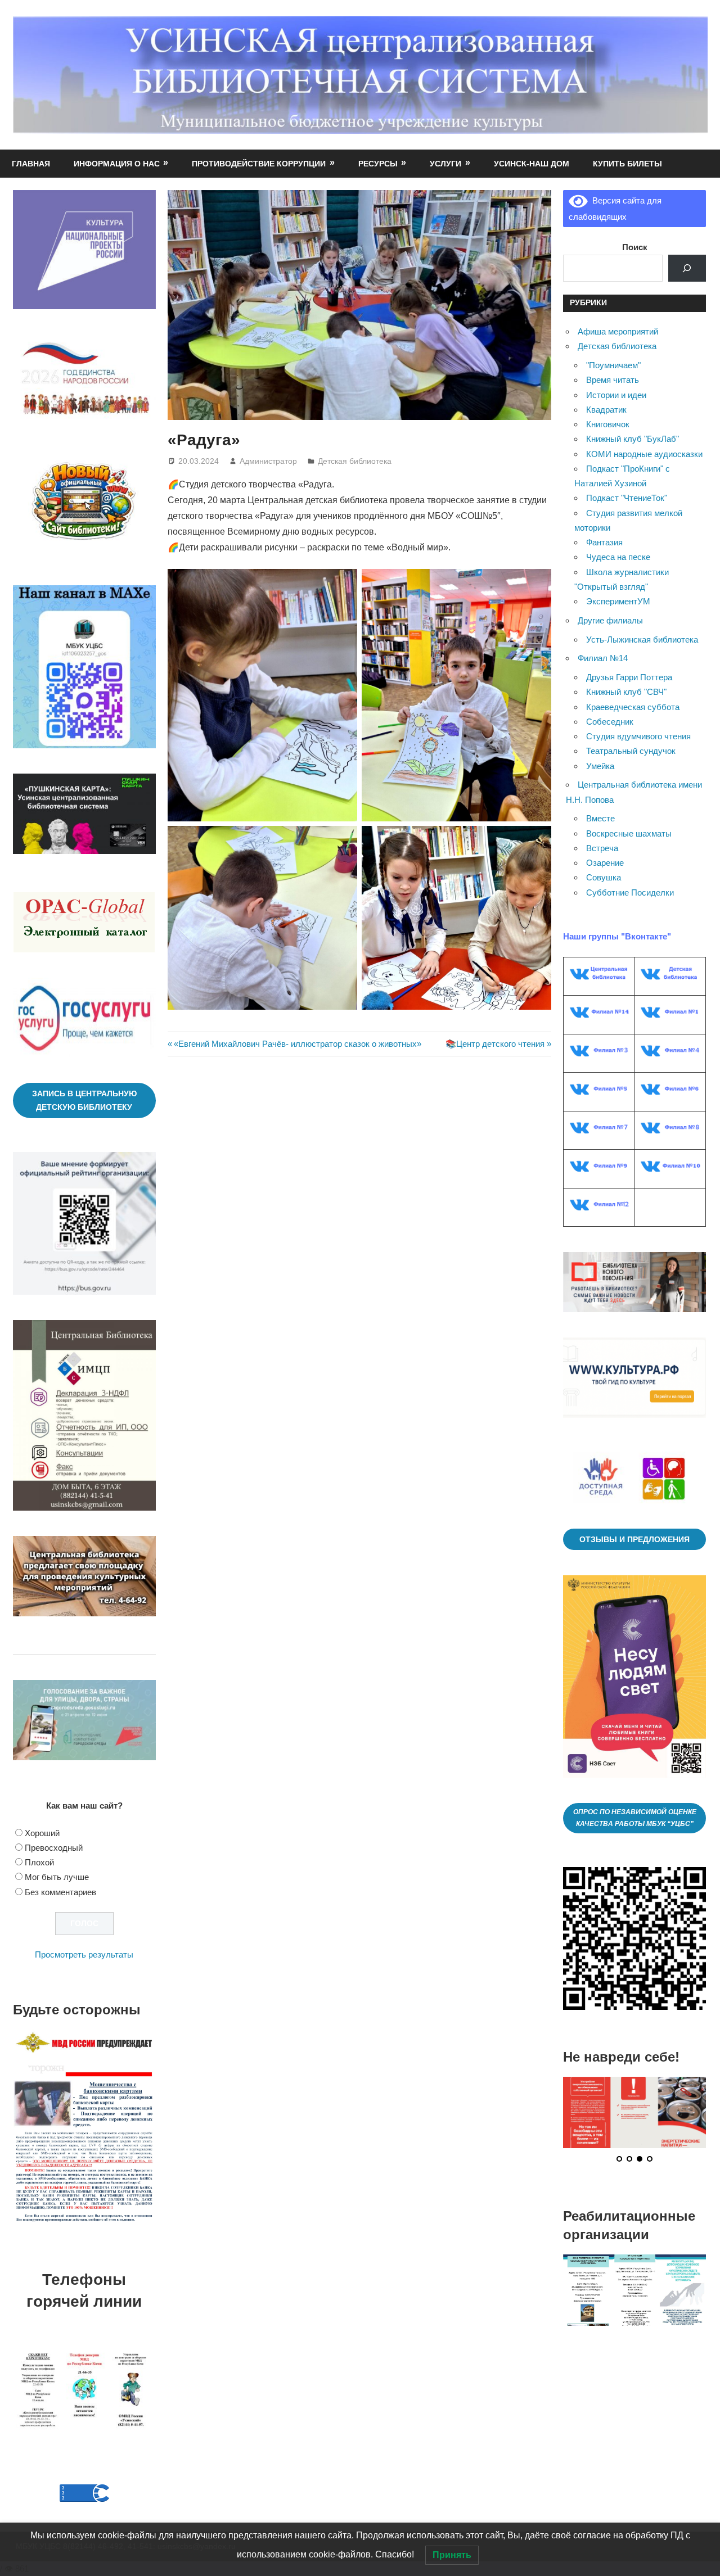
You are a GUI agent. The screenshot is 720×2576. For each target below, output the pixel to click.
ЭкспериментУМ (618, 601)
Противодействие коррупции (259, 164)
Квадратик (606, 410)
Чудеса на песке (618, 557)
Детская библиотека (355, 461)
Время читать (613, 380)
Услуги (445, 164)
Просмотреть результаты (84, 1954)
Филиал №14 (603, 658)
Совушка (604, 877)
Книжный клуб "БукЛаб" (633, 439)
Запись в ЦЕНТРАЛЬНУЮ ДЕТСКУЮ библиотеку (84, 1101)
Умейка (600, 766)
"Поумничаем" (613, 365)
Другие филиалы (610, 620)
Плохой (39, 1862)
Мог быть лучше (57, 1877)
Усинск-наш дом (532, 164)
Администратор (268, 461)
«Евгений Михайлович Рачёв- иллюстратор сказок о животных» (297, 1044)
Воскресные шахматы (629, 833)
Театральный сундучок (631, 751)
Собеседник (610, 722)
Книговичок (608, 424)
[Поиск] (687, 268)
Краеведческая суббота (633, 707)
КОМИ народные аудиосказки (644, 454)
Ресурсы (378, 164)
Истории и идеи (616, 395)
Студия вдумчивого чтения (638, 736)
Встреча (602, 848)
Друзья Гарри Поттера (629, 677)
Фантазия (604, 542)
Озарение (605, 863)
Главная (31, 164)
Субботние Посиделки (630, 892)
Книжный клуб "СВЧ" (626, 692)
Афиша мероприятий (618, 331)
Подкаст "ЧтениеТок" (627, 498)
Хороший (42, 1833)
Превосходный (54, 1848)
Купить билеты (627, 164)
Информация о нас (117, 164)
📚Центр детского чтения (495, 1044)
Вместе (600, 818)
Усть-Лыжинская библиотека (642, 640)
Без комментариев (60, 1892)
